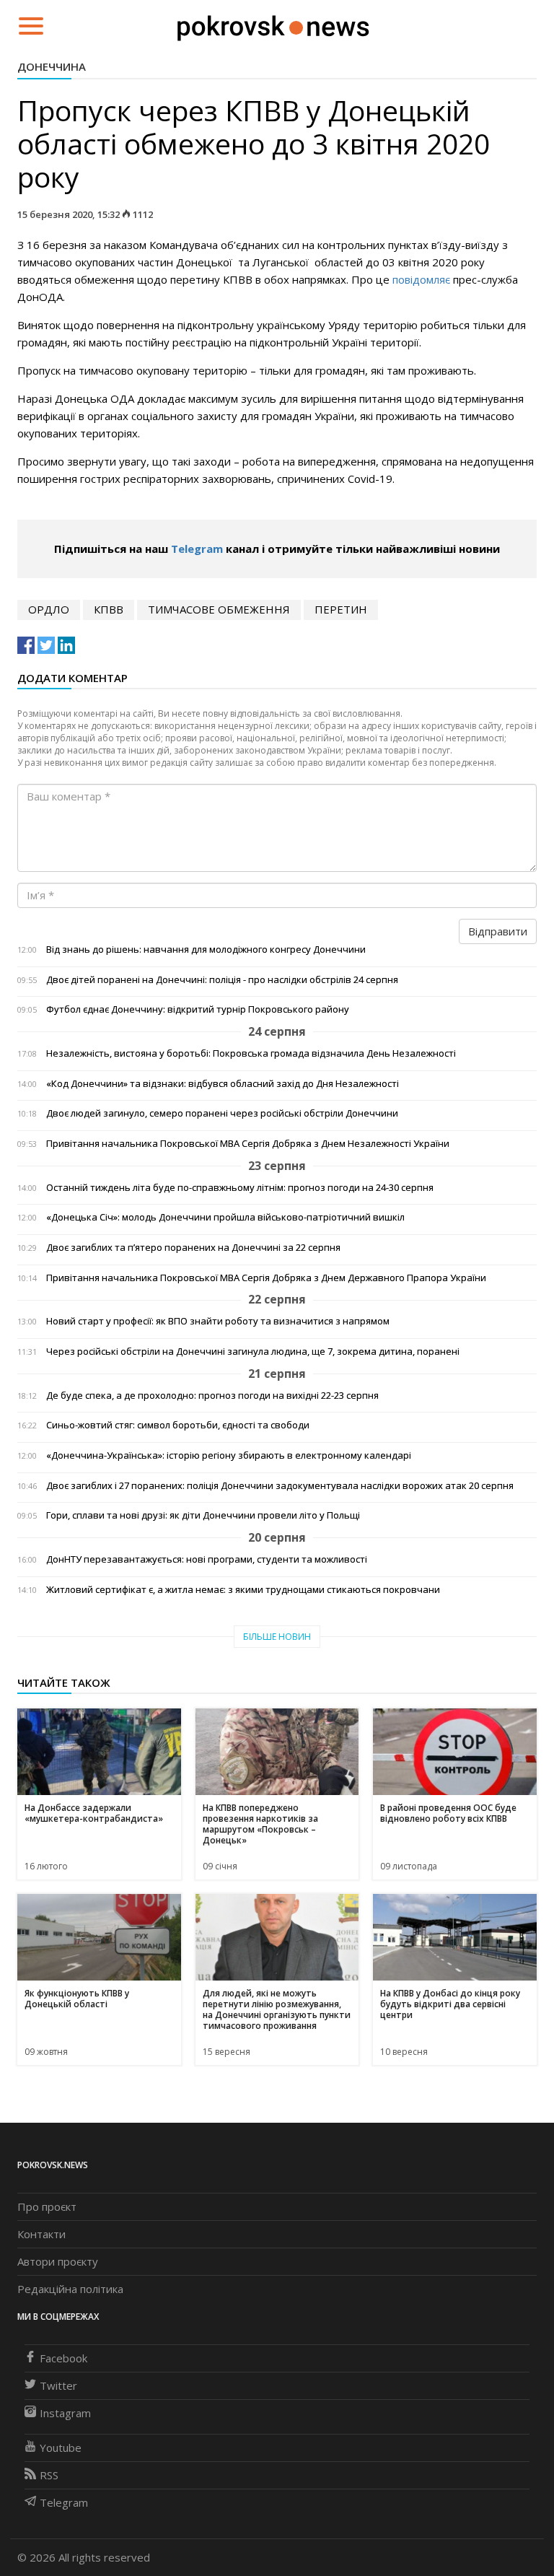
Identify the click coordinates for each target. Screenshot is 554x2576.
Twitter (58, 2385)
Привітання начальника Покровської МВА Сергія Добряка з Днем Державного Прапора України (266, 1278)
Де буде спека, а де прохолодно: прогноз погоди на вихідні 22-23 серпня (212, 1396)
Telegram (197, 549)
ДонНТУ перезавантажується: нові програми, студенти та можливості (207, 1559)
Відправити (498, 931)
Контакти (41, 2234)
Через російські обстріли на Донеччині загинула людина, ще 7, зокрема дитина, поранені (253, 1352)
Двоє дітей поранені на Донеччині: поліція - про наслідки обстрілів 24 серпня (222, 980)
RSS (49, 2475)
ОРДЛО (49, 609)
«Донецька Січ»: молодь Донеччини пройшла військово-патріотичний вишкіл (225, 1217)
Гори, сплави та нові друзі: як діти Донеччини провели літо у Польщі (203, 1515)
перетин (341, 609)
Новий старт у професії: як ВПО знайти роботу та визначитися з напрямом (218, 1321)
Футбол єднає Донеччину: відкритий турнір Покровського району (198, 1009)
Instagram (65, 2413)
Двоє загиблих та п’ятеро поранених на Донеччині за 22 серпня (193, 1248)
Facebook (63, 2358)
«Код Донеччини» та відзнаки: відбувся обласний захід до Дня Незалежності (223, 1084)
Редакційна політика (70, 2289)
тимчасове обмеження (219, 609)
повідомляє (421, 279)
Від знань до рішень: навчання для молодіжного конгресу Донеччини (206, 949)
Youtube (61, 2448)
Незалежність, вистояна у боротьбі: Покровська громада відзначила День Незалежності (251, 1053)
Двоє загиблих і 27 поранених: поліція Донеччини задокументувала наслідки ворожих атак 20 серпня (280, 1486)
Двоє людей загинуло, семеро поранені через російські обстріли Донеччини (222, 1113)
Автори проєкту (58, 2261)
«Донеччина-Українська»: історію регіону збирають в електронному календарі (229, 1455)
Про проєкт (47, 2206)
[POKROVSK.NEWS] (273, 25)
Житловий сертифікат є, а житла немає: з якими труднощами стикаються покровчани (243, 1590)
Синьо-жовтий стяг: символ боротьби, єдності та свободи (178, 1425)
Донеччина (52, 66)
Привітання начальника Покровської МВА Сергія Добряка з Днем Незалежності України (248, 1144)
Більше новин (277, 1637)
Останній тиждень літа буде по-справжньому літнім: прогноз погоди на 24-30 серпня (240, 1188)
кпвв (109, 609)
